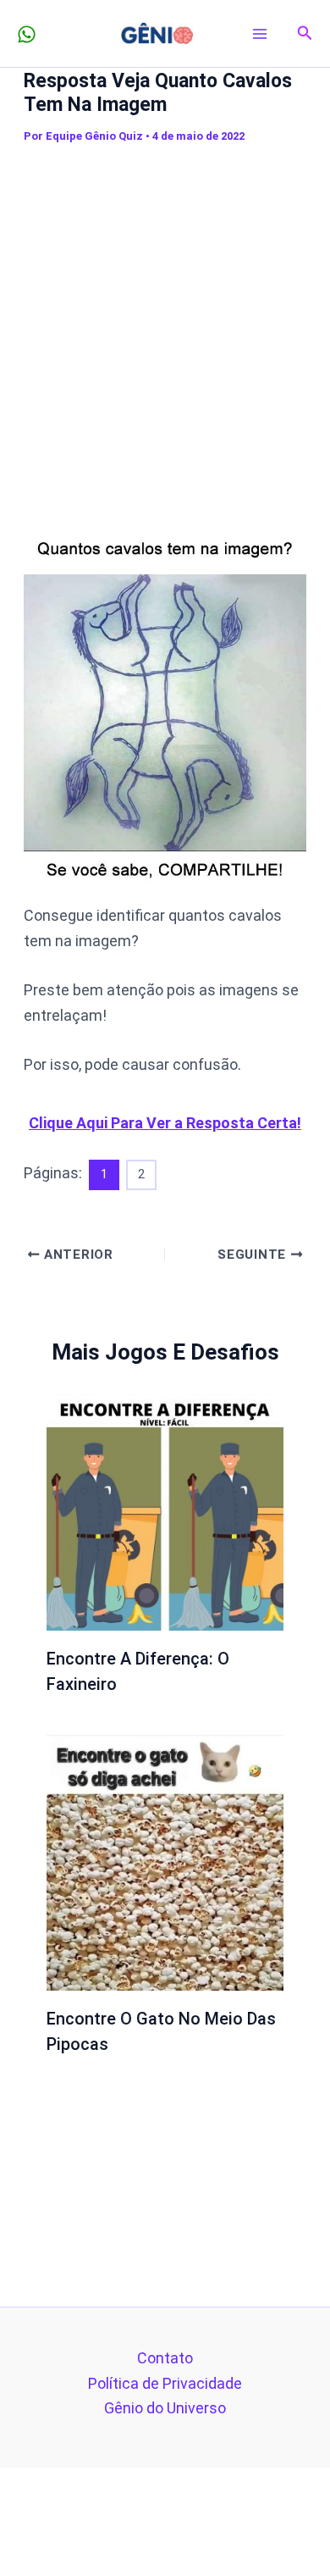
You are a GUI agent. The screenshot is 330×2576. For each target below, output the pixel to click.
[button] (305, 33)
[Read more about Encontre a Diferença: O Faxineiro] (165, 1511)
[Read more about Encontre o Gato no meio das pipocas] (165, 1861)
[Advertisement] (165, 325)
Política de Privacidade (165, 2383)
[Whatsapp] (27, 34)
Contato (165, 2358)
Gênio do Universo (165, 2408)
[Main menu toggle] (260, 33)
